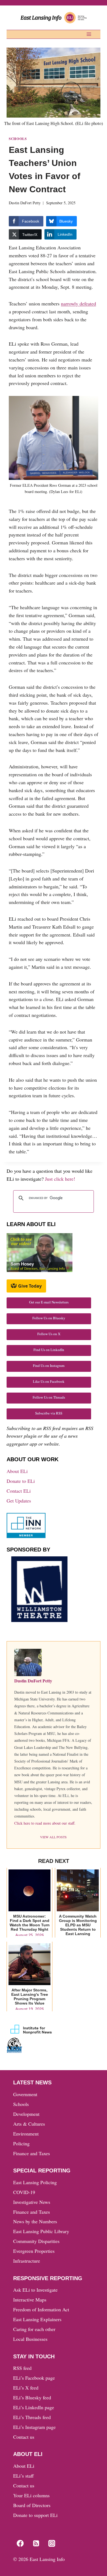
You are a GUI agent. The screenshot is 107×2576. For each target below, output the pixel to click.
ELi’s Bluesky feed (32, 2397)
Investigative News (32, 2202)
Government (25, 2094)
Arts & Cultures (29, 2124)
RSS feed (22, 2368)
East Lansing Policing (35, 2182)
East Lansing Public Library (41, 2231)
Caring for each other (34, 2329)
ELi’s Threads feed (32, 2417)
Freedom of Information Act (41, 2309)
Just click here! (60, 1179)
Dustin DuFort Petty (25, 203)
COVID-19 (24, 2192)
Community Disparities (36, 2241)
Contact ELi (19, 1491)
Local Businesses (30, 2339)
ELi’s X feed (26, 2388)
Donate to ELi (21, 1481)
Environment (26, 2134)
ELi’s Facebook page (34, 2378)
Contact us (24, 2437)
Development (26, 2114)
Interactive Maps (30, 2300)
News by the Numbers (35, 2221)
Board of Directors (32, 2505)
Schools (18, 139)
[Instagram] (52, 2543)
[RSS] (36, 2543)
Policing (21, 2143)
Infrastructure (27, 2261)
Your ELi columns (31, 2495)
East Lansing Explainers (37, 2319)
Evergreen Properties (34, 2251)
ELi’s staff (23, 2476)
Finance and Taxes (32, 2153)
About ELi (17, 1471)
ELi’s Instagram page (34, 2427)
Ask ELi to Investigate (35, 2290)
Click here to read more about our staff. (45, 1823)
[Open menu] (89, 34)
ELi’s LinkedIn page (34, 2407)
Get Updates (19, 1501)
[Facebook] (20, 2543)
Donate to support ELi (35, 2515)
